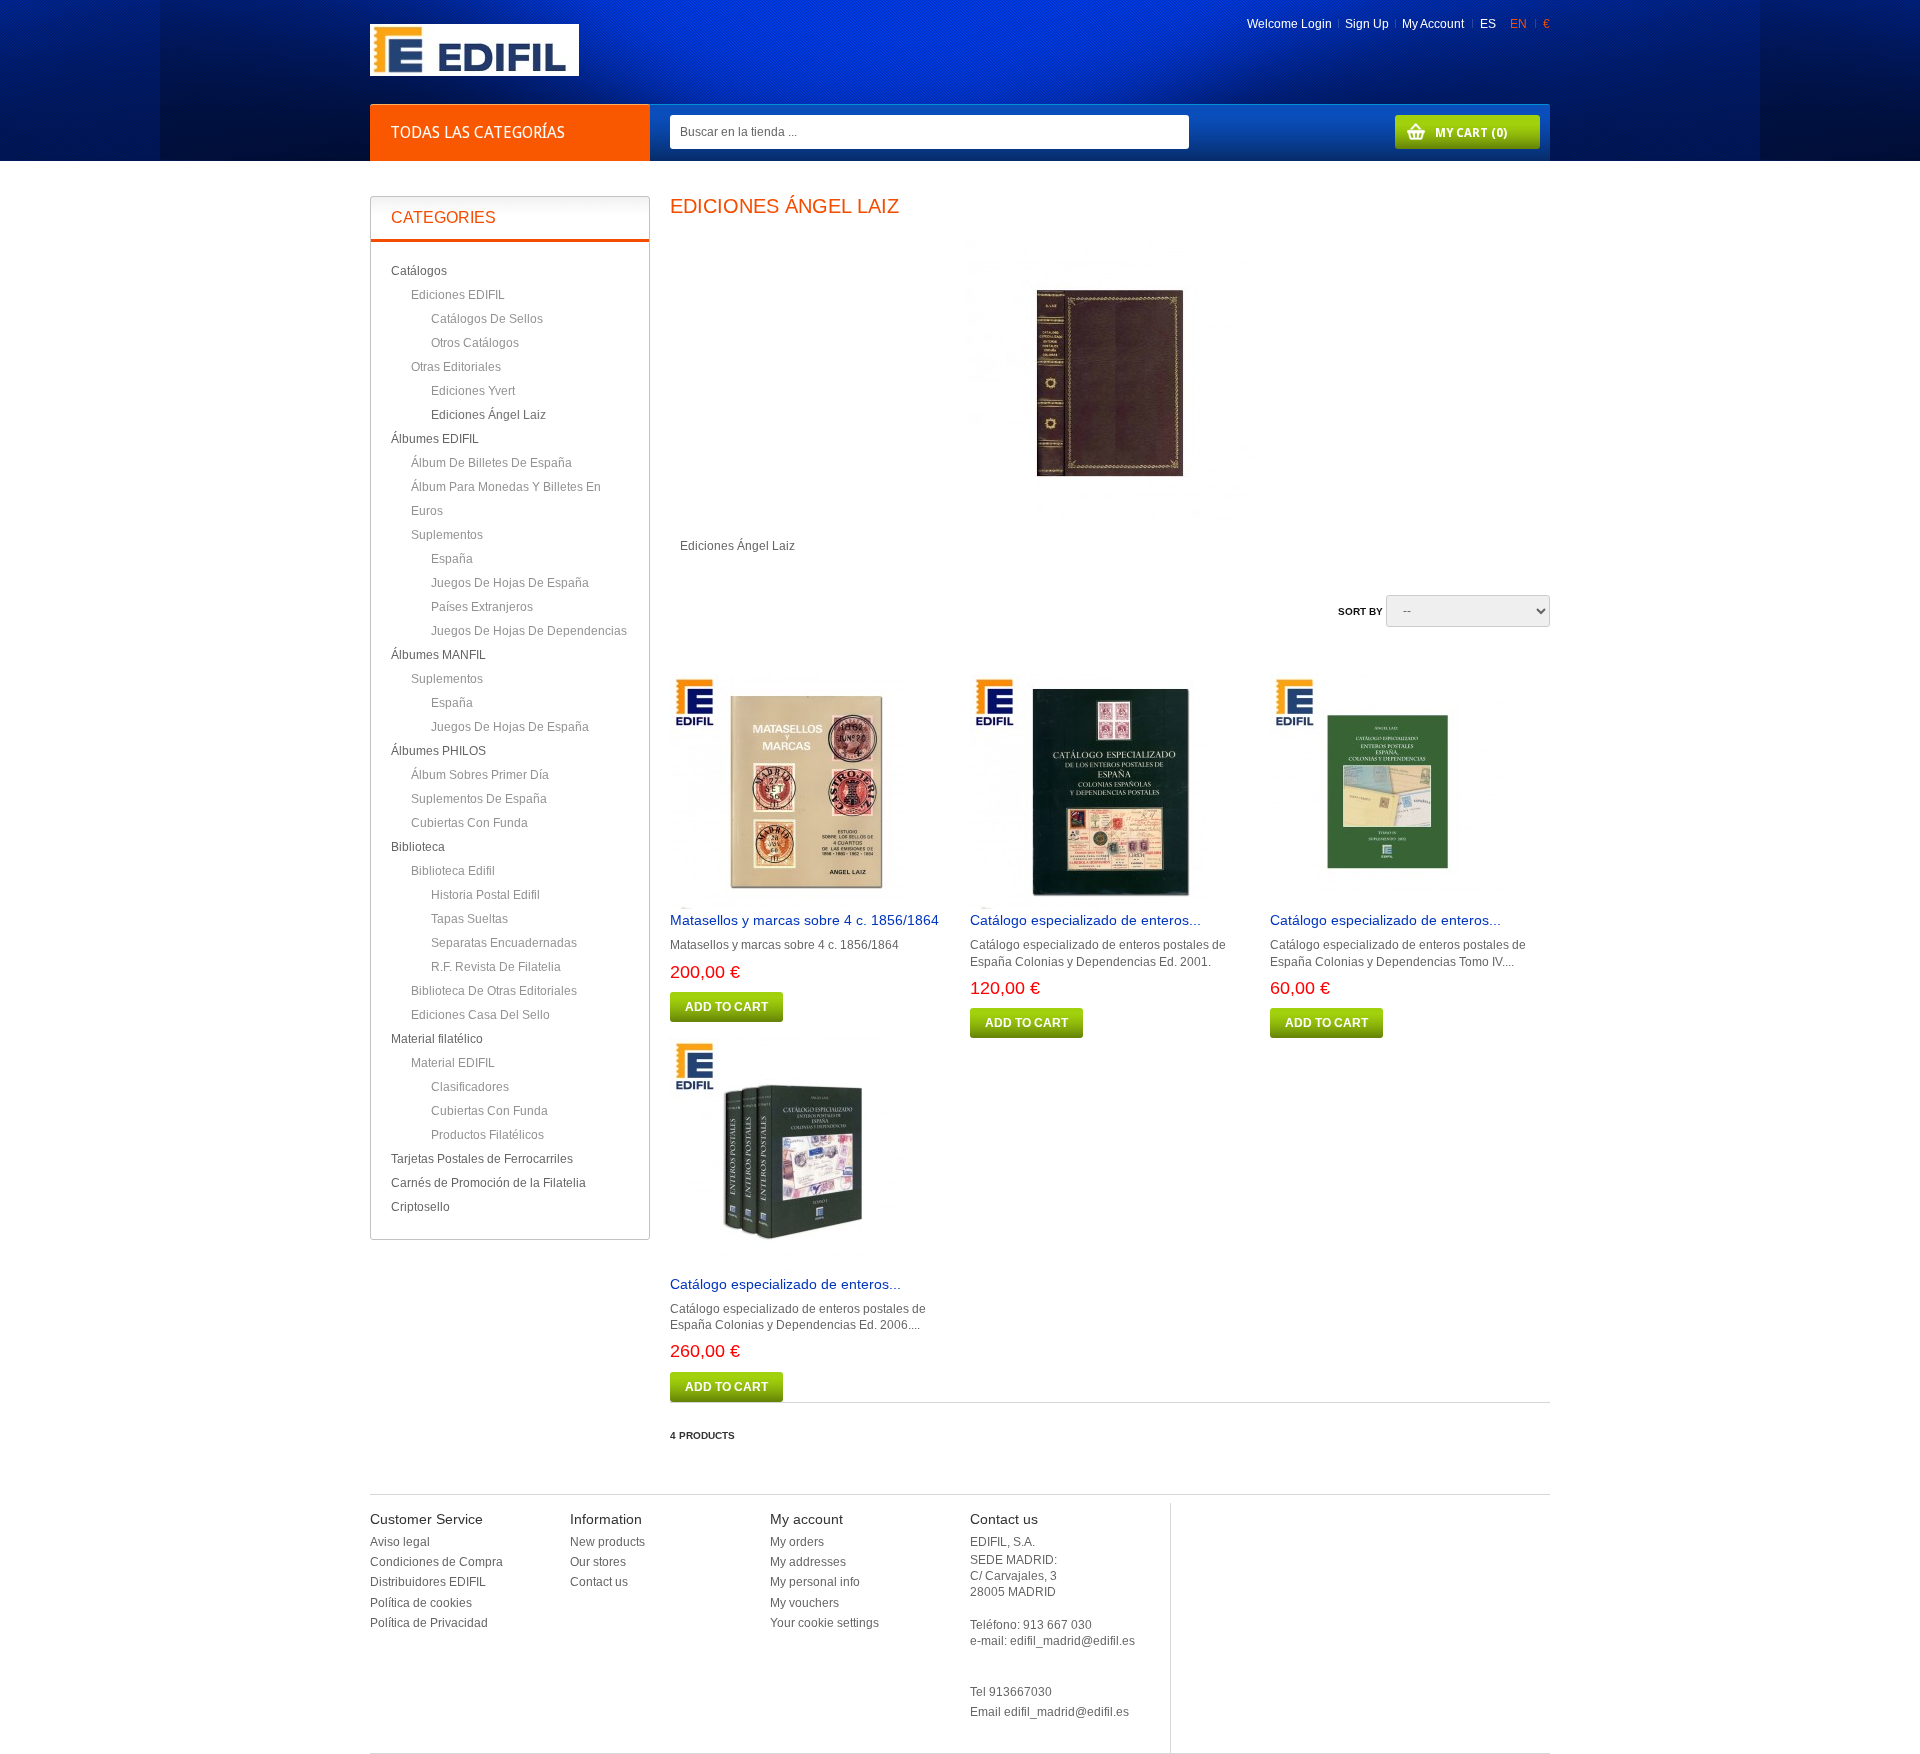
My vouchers (804, 1603)
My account (806, 1519)
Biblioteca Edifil (453, 871)
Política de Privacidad (429, 1623)
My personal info (815, 1582)
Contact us (599, 1582)
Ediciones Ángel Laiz (488, 415)
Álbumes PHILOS (438, 751)
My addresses (808, 1562)
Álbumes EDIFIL (435, 439)
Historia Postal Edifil (485, 895)
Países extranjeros (482, 607)
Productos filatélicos (487, 1135)
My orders (797, 1542)
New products (607, 1542)
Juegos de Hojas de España (510, 583)
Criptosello (420, 1207)
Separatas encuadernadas (504, 943)
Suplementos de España (479, 799)
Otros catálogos (475, 343)
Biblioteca (418, 847)
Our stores (598, 1562)
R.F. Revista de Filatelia (496, 967)
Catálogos (419, 271)
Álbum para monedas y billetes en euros (506, 499)
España (452, 559)
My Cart (1451, 132)
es (1489, 24)
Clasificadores (470, 1087)
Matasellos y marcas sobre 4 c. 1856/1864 (804, 920)
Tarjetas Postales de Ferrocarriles (482, 1159)
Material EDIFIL (453, 1063)
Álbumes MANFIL (438, 655)
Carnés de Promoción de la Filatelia (488, 1183)
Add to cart (726, 1007)
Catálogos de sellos (487, 319)
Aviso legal (400, 1542)
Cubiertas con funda (469, 823)
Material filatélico (437, 1039)
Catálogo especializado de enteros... (1085, 920)
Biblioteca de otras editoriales (494, 991)
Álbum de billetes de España (491, 463)
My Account (1433, 24)
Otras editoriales (456, 367)
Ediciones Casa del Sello (480, 1015)
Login (1316, 24)
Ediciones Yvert (473, 391)
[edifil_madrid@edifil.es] (474, 72)
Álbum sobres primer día (480, 775)
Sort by (1360, 611)
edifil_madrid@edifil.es (1066, 1712)
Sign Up (1367, 24)
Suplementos (447, 535)
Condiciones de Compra (436, 1562)
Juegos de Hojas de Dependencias (529, 631)
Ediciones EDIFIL (458, 295)
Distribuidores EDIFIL (428, 1582)
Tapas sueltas (469, 919)
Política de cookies (421, 1603)
